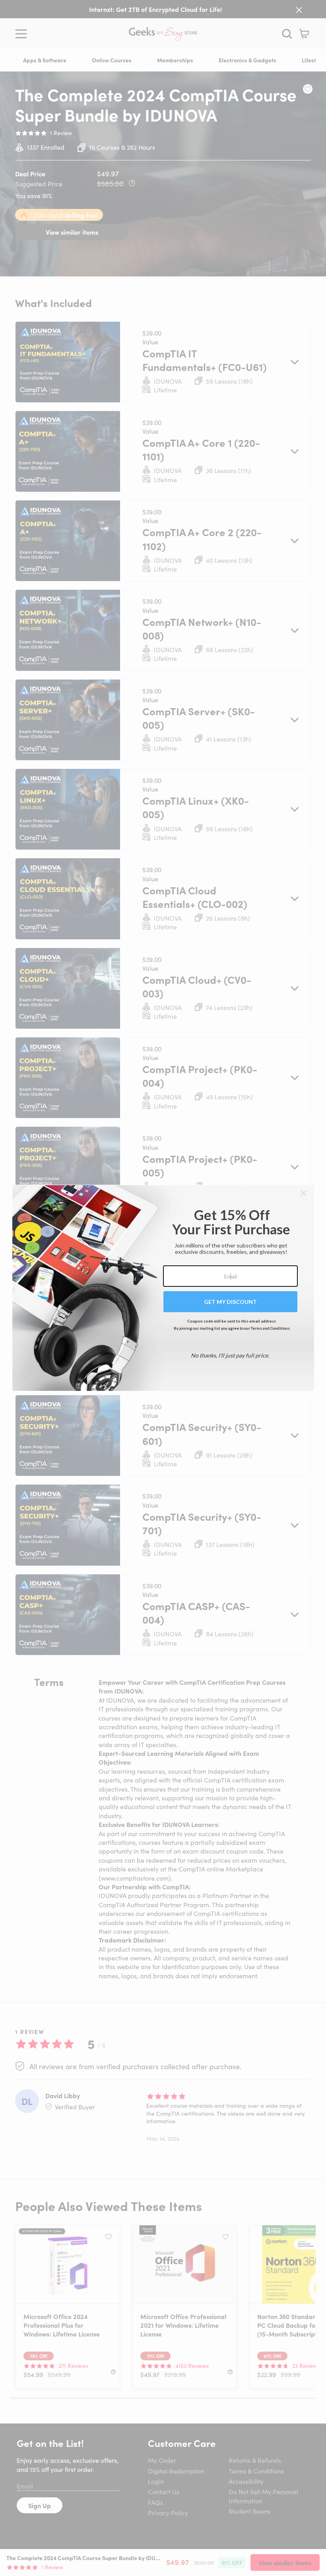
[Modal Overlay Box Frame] (163, 1288)
